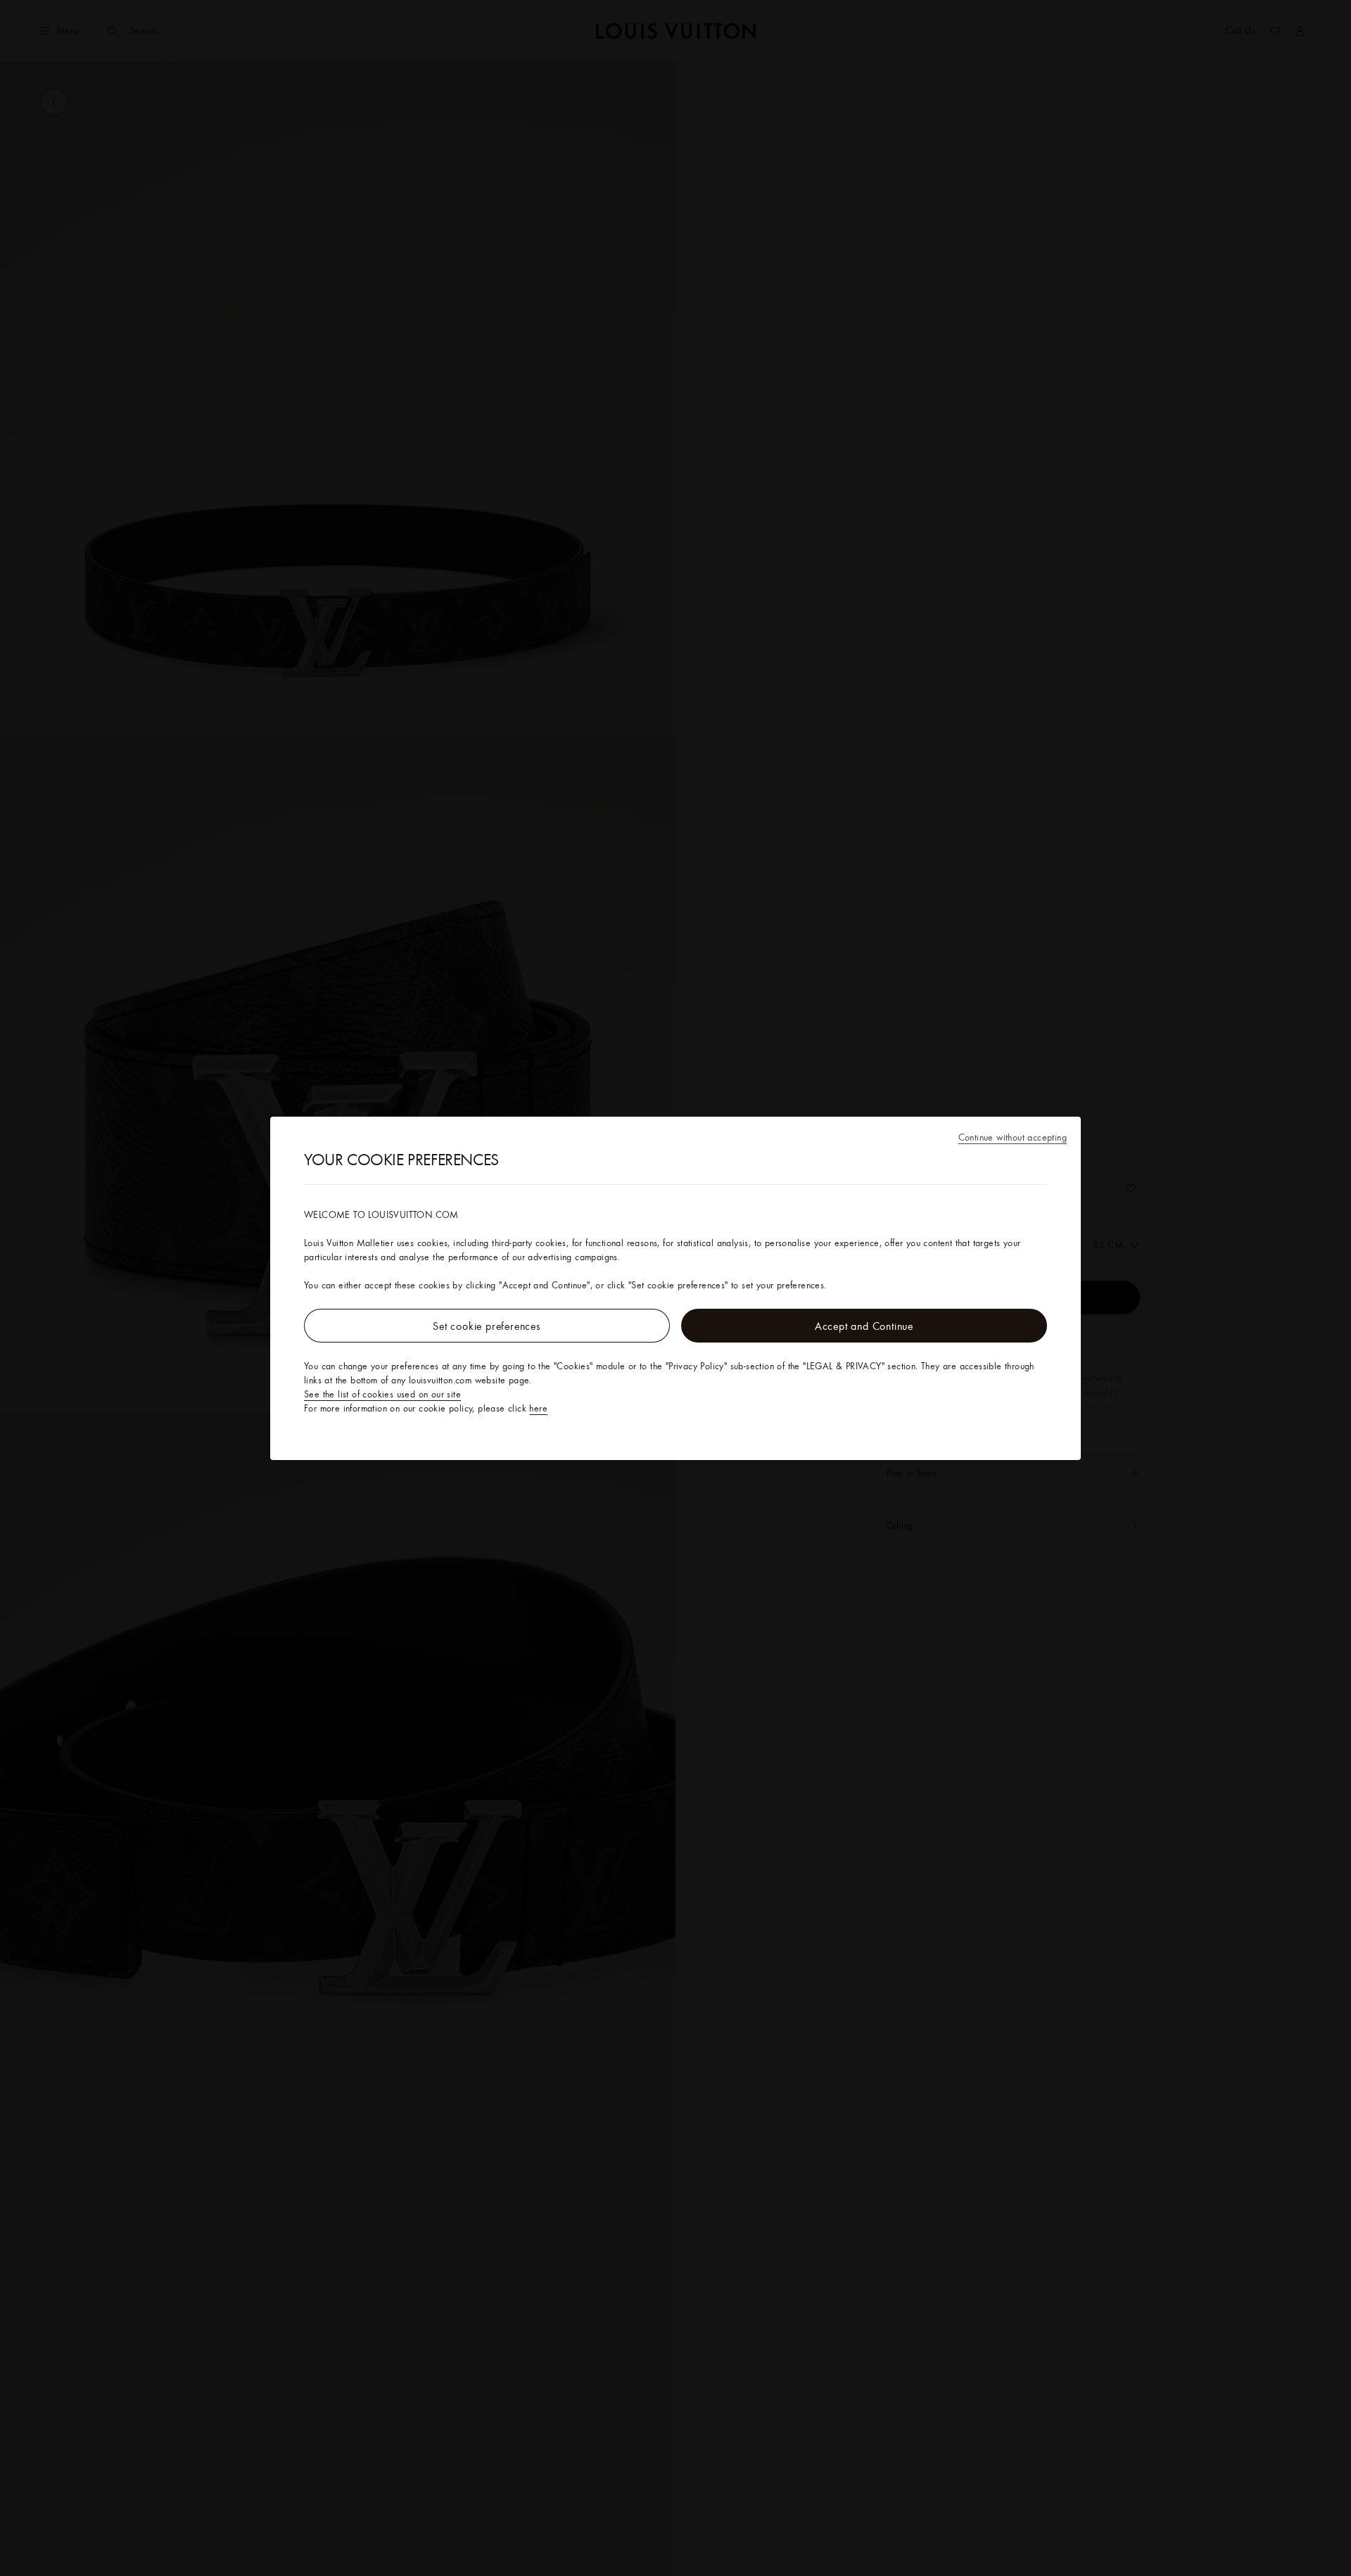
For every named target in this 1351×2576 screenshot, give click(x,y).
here (538, 1408)
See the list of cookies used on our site (382, 1394)
